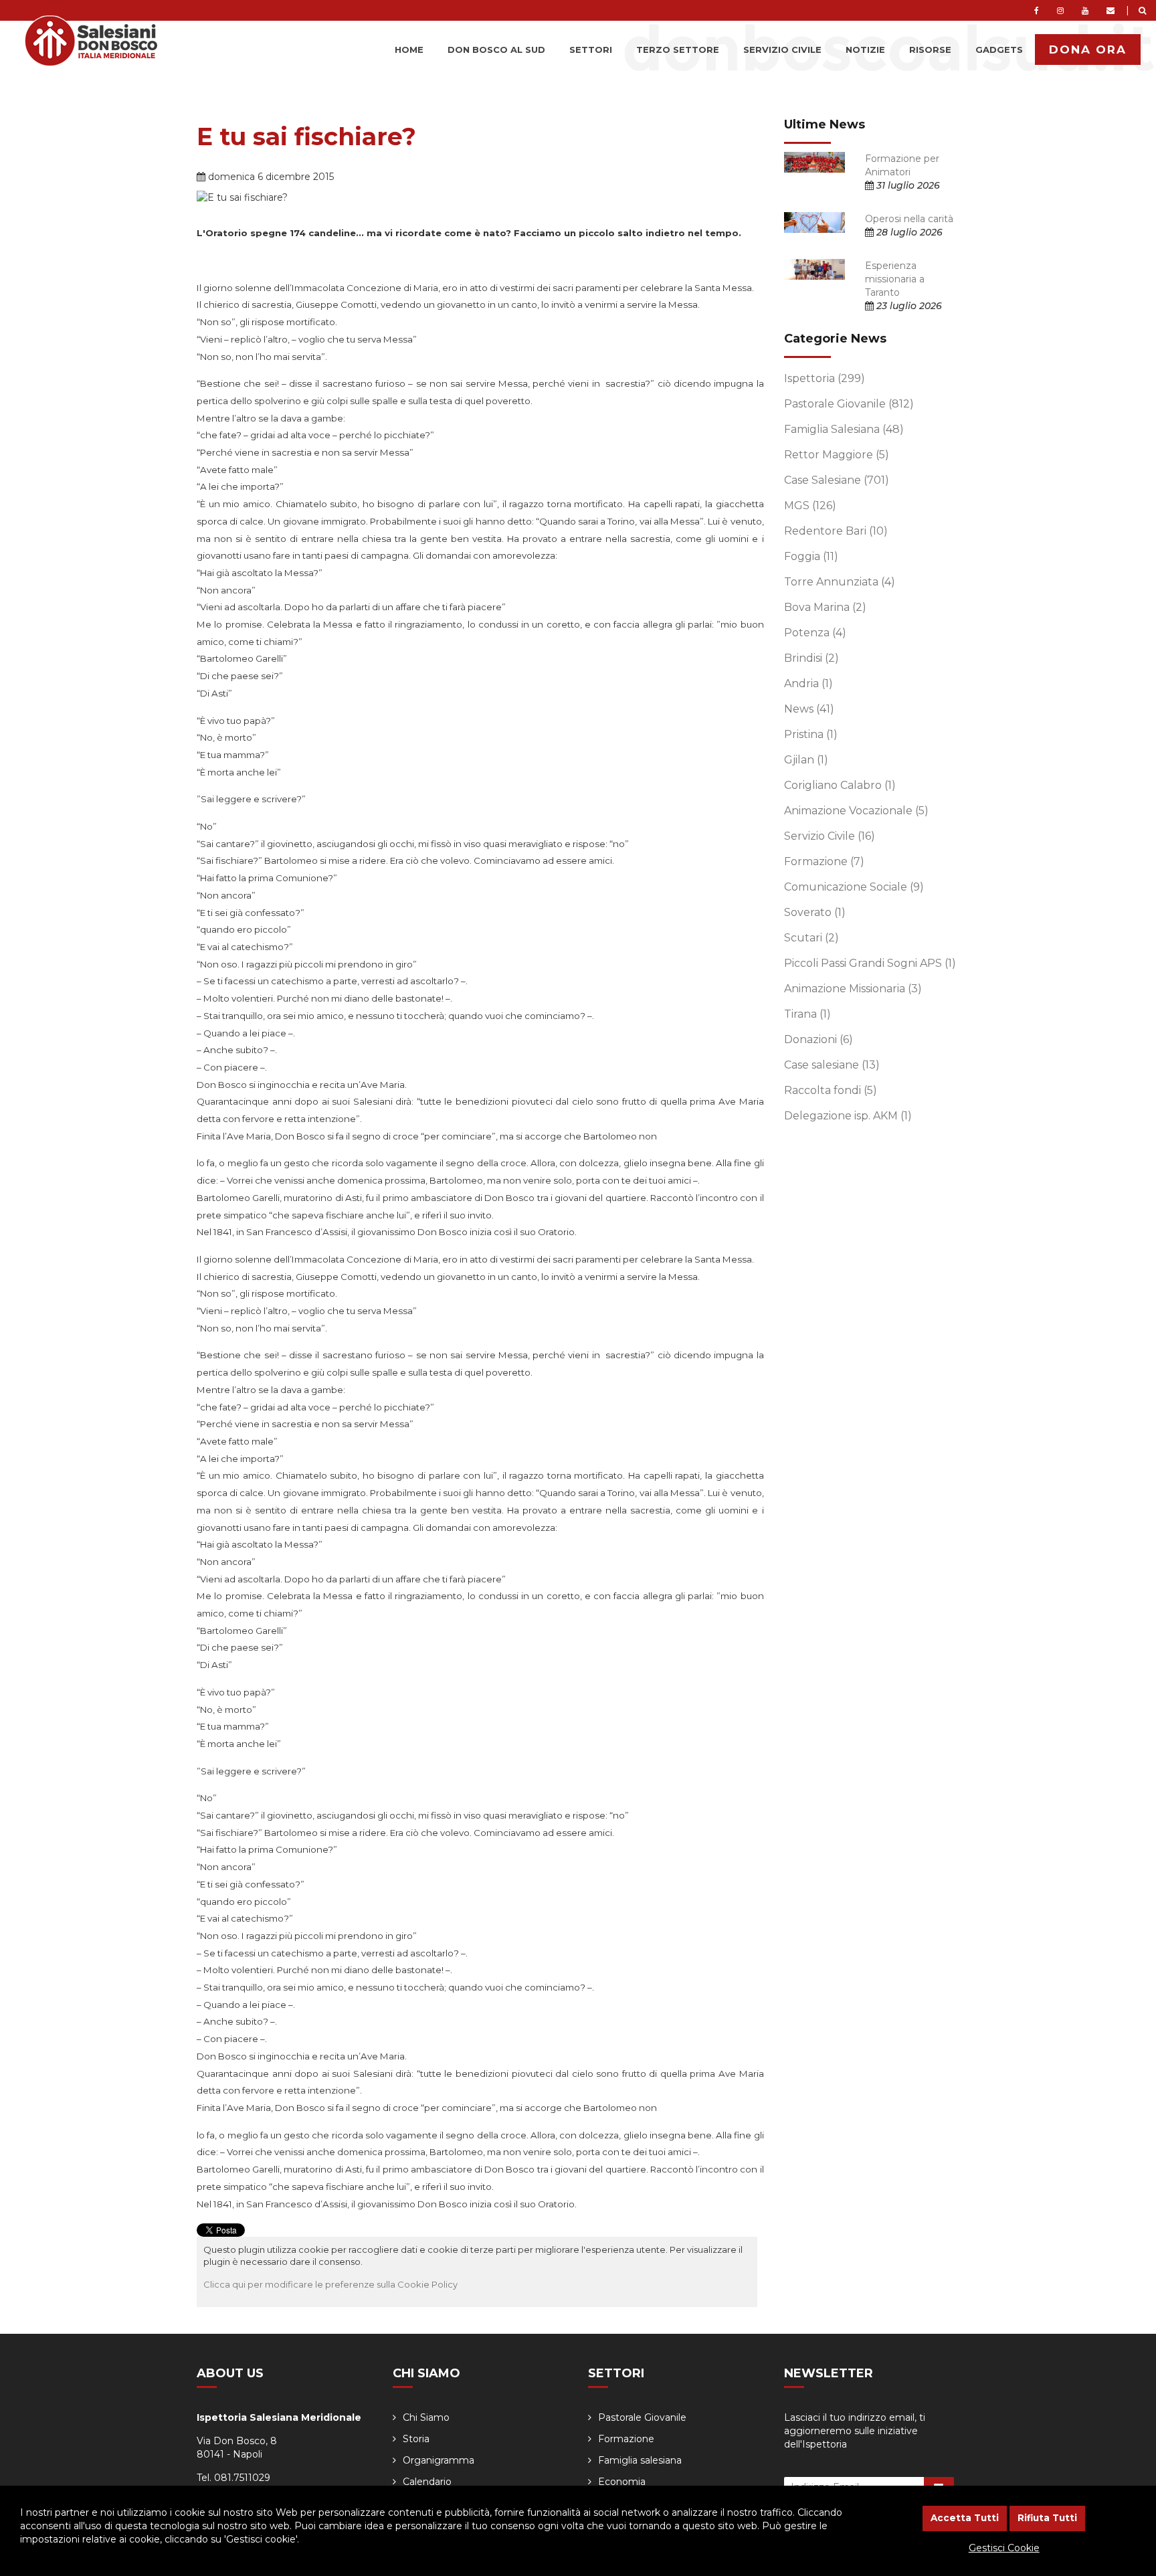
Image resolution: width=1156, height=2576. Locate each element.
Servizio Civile (830, 836)
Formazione (824, 861)
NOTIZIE (865, 50)
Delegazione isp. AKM (848, 1116)
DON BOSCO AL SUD (496, 50)
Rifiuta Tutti (1047, 2518)
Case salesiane (832, 1065)
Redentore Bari (836, 531)
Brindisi (811, 658)
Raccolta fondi (831, 1090)
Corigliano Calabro (840, 785)
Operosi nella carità (909, 219)
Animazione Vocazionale (856, 811)
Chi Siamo (426, 2417)
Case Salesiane (837, 480)
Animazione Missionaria (853, 989)
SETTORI (591, 50)
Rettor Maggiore (837, 455)
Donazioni (818, 1039)
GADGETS (999, 50)
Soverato (815, 912)
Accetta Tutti (965, 2518)
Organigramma (439, 2460)
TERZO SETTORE (678, 50)
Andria (808, 683)
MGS (810, 505)
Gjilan (806, 760)
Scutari (811, 938)
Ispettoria (825, 378)
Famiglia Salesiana (844, 429)
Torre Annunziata (840, 582)
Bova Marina (825, 607)
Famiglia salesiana (640, 2460)
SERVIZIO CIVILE (782, 50)
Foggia (811, 556)
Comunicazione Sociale (854, 887)
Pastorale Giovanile (849, 404)
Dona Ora (1088, 50)
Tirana (807, 1014)
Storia (416, 2439)
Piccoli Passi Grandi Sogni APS (870, 963)
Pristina (811, 734)
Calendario (427, 2482)
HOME (409, 50)
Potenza (815, 633)
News (809, 709)
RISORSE (930, 50)
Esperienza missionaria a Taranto (895, 279)
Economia (622, 2482)
